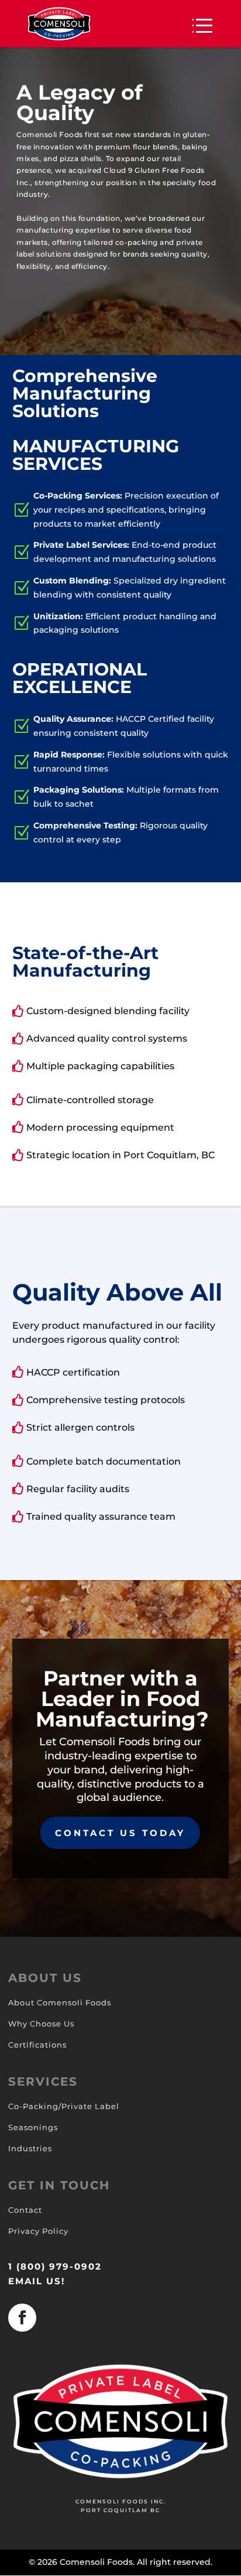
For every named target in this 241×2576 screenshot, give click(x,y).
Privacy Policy (38, 2231)
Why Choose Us (41, 2024)
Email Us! (37, 2281)
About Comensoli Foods (60, 2002)
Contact (25, 2210)
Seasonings (33, 2127)
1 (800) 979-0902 (55, 2266)
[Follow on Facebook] (22, 2318)
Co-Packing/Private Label (64, 2106)
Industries (30, 2148)
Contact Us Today (120, 1833)
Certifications (37, 2045)
